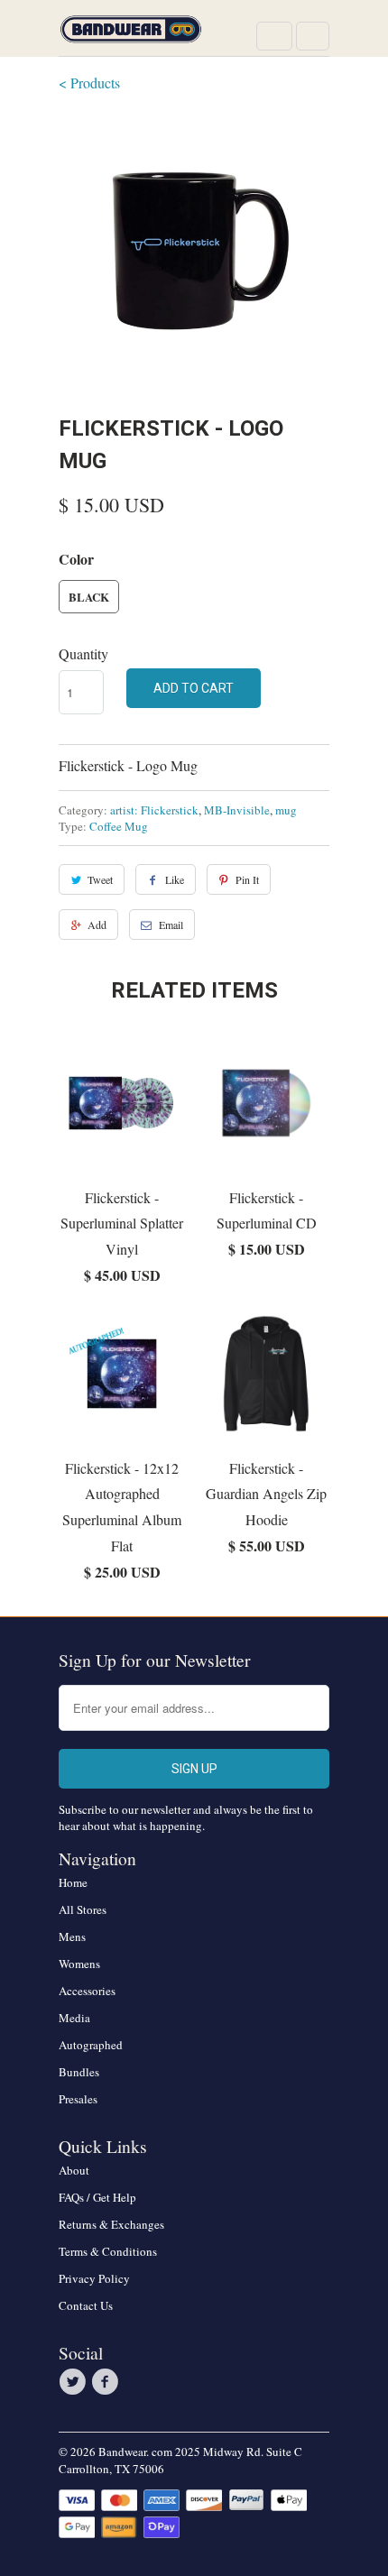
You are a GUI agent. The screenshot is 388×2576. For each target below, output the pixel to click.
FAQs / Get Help (97, 2197)
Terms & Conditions (108, 2251)
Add (97, 925)
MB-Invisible (237, 810)
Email (171, 925)
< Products (89, 83)
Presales (78, 2099)
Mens (72, 1937)
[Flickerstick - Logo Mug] (194, 251)
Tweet (100, 879)
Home (73, 1882)
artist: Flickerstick (154, 810)
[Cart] (313, 36)
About (74, 2170)
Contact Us (86, 2305)
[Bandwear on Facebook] (107, 2382)
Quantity (83, 653)
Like (175, 879)
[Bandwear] (131, 35)
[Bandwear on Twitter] (75, 2382)
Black (89, 597)
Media (74, 2018)
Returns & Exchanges (111, 2224)
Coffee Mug (119, 826)
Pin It (247, 879)
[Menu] (274, 36)
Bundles (79, 2072)
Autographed (91, 2045)
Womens (79, 1964)
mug (286, 810)
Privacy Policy (94, 2278)
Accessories (87, 1991)
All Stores (83, 1909)
